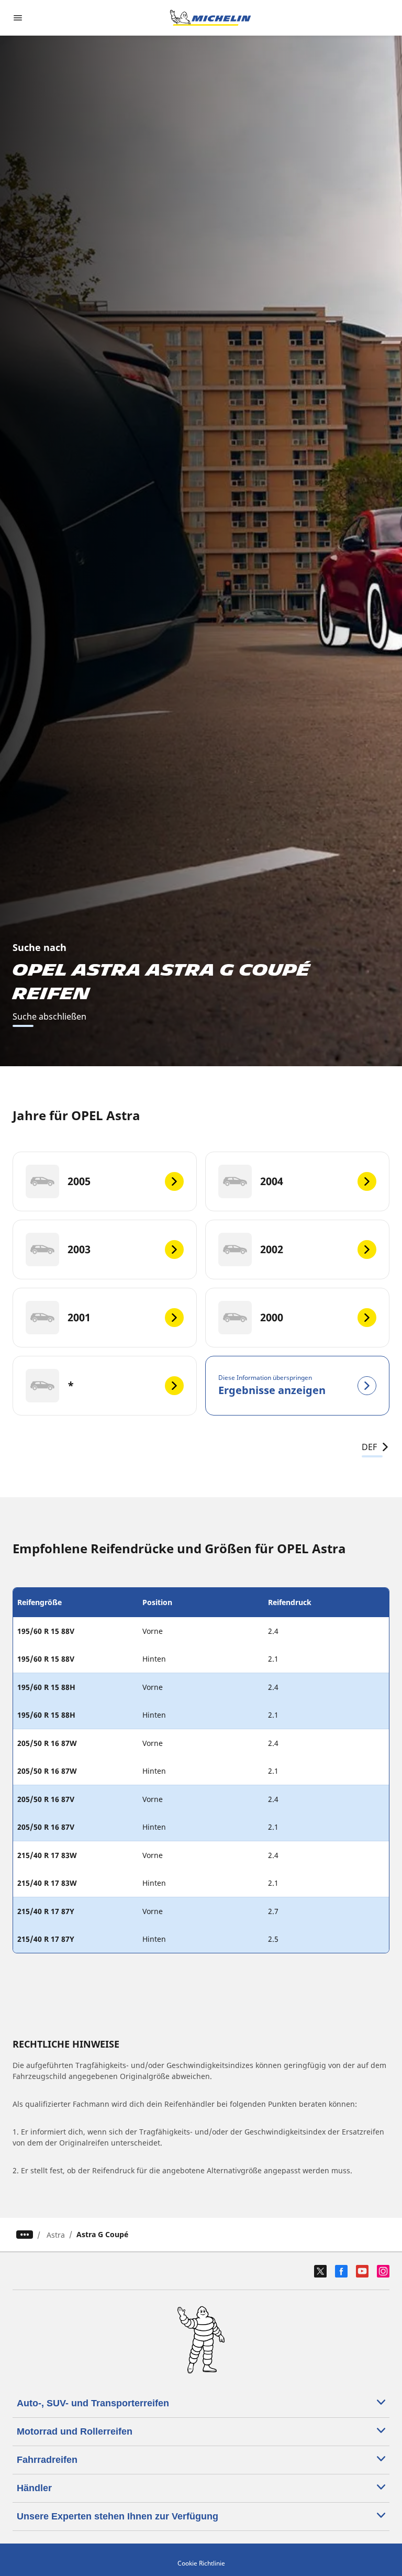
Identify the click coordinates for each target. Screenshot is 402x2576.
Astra (56, 2235)
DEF (369, 1447)
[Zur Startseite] (210, 18)
